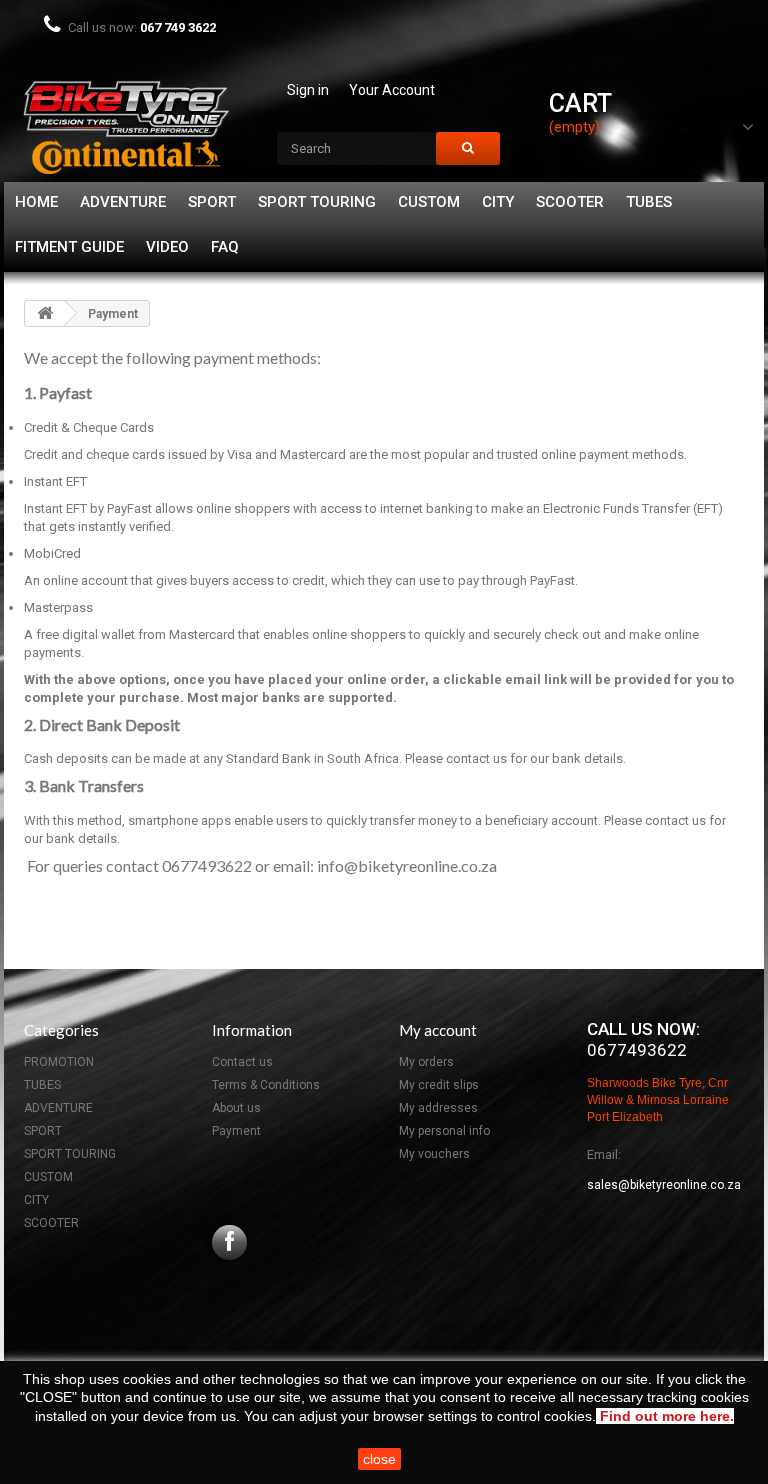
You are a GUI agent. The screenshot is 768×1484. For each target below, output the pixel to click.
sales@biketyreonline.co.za (664, 1185)
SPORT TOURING (317, 202)
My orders (426, 1062)
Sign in (308, 90)
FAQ (225, 247)
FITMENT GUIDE (69, 247)
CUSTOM (429, 202)
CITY (498, 202)
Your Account (392, 90)
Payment (236, 1131)
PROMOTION (59, 1062)
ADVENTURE (123, 202)
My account (438, 1030)
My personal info (444, 1131)
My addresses (438, 1108)
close (379, 1459)
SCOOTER (570, 202)
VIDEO (167, 247)
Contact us (242, 1062)
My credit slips (439, 1085)
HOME (36, 202)
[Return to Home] (45, 313)
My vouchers (434, 1154)
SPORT (212, 202)
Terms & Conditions (266, 1085)
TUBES (649, 202)
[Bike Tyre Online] (125, 125)
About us (236, 1108)
